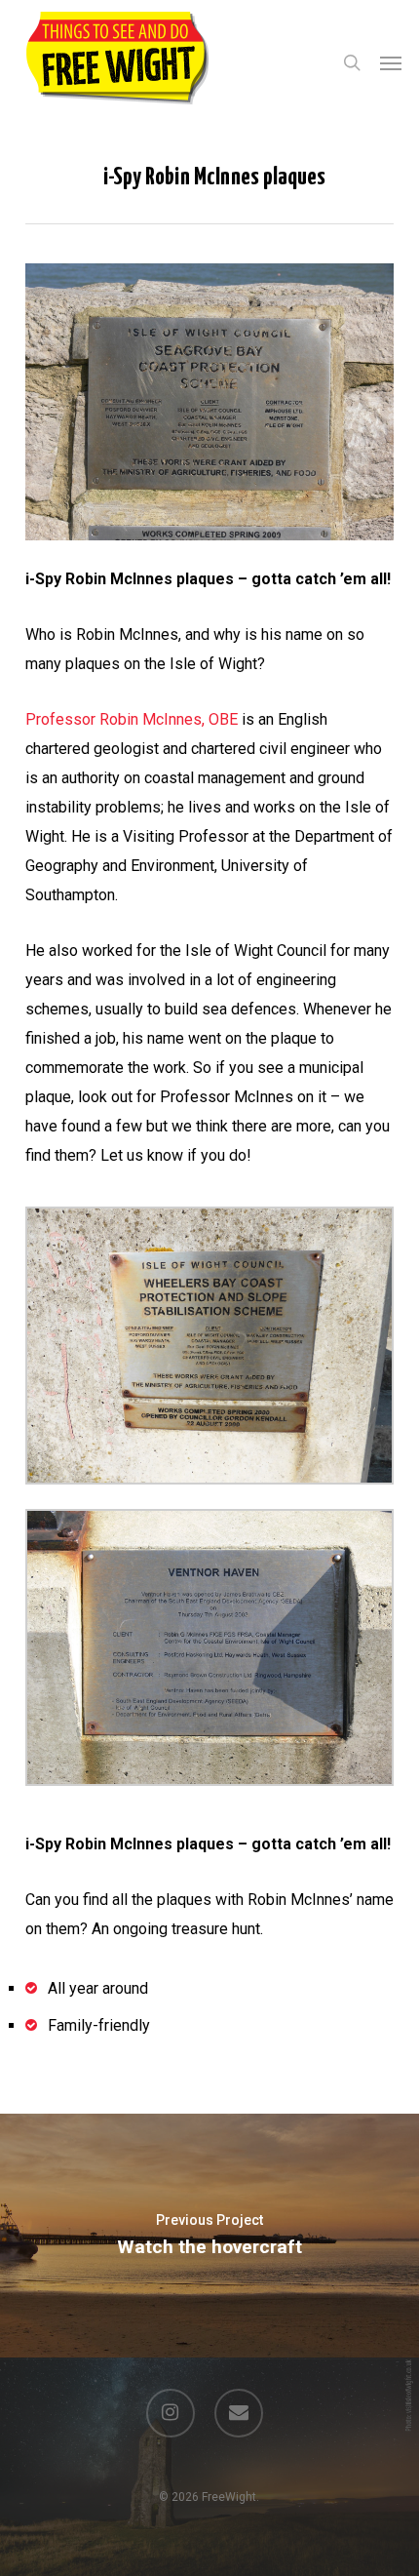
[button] (391, 62)
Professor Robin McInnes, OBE (132, 719)
